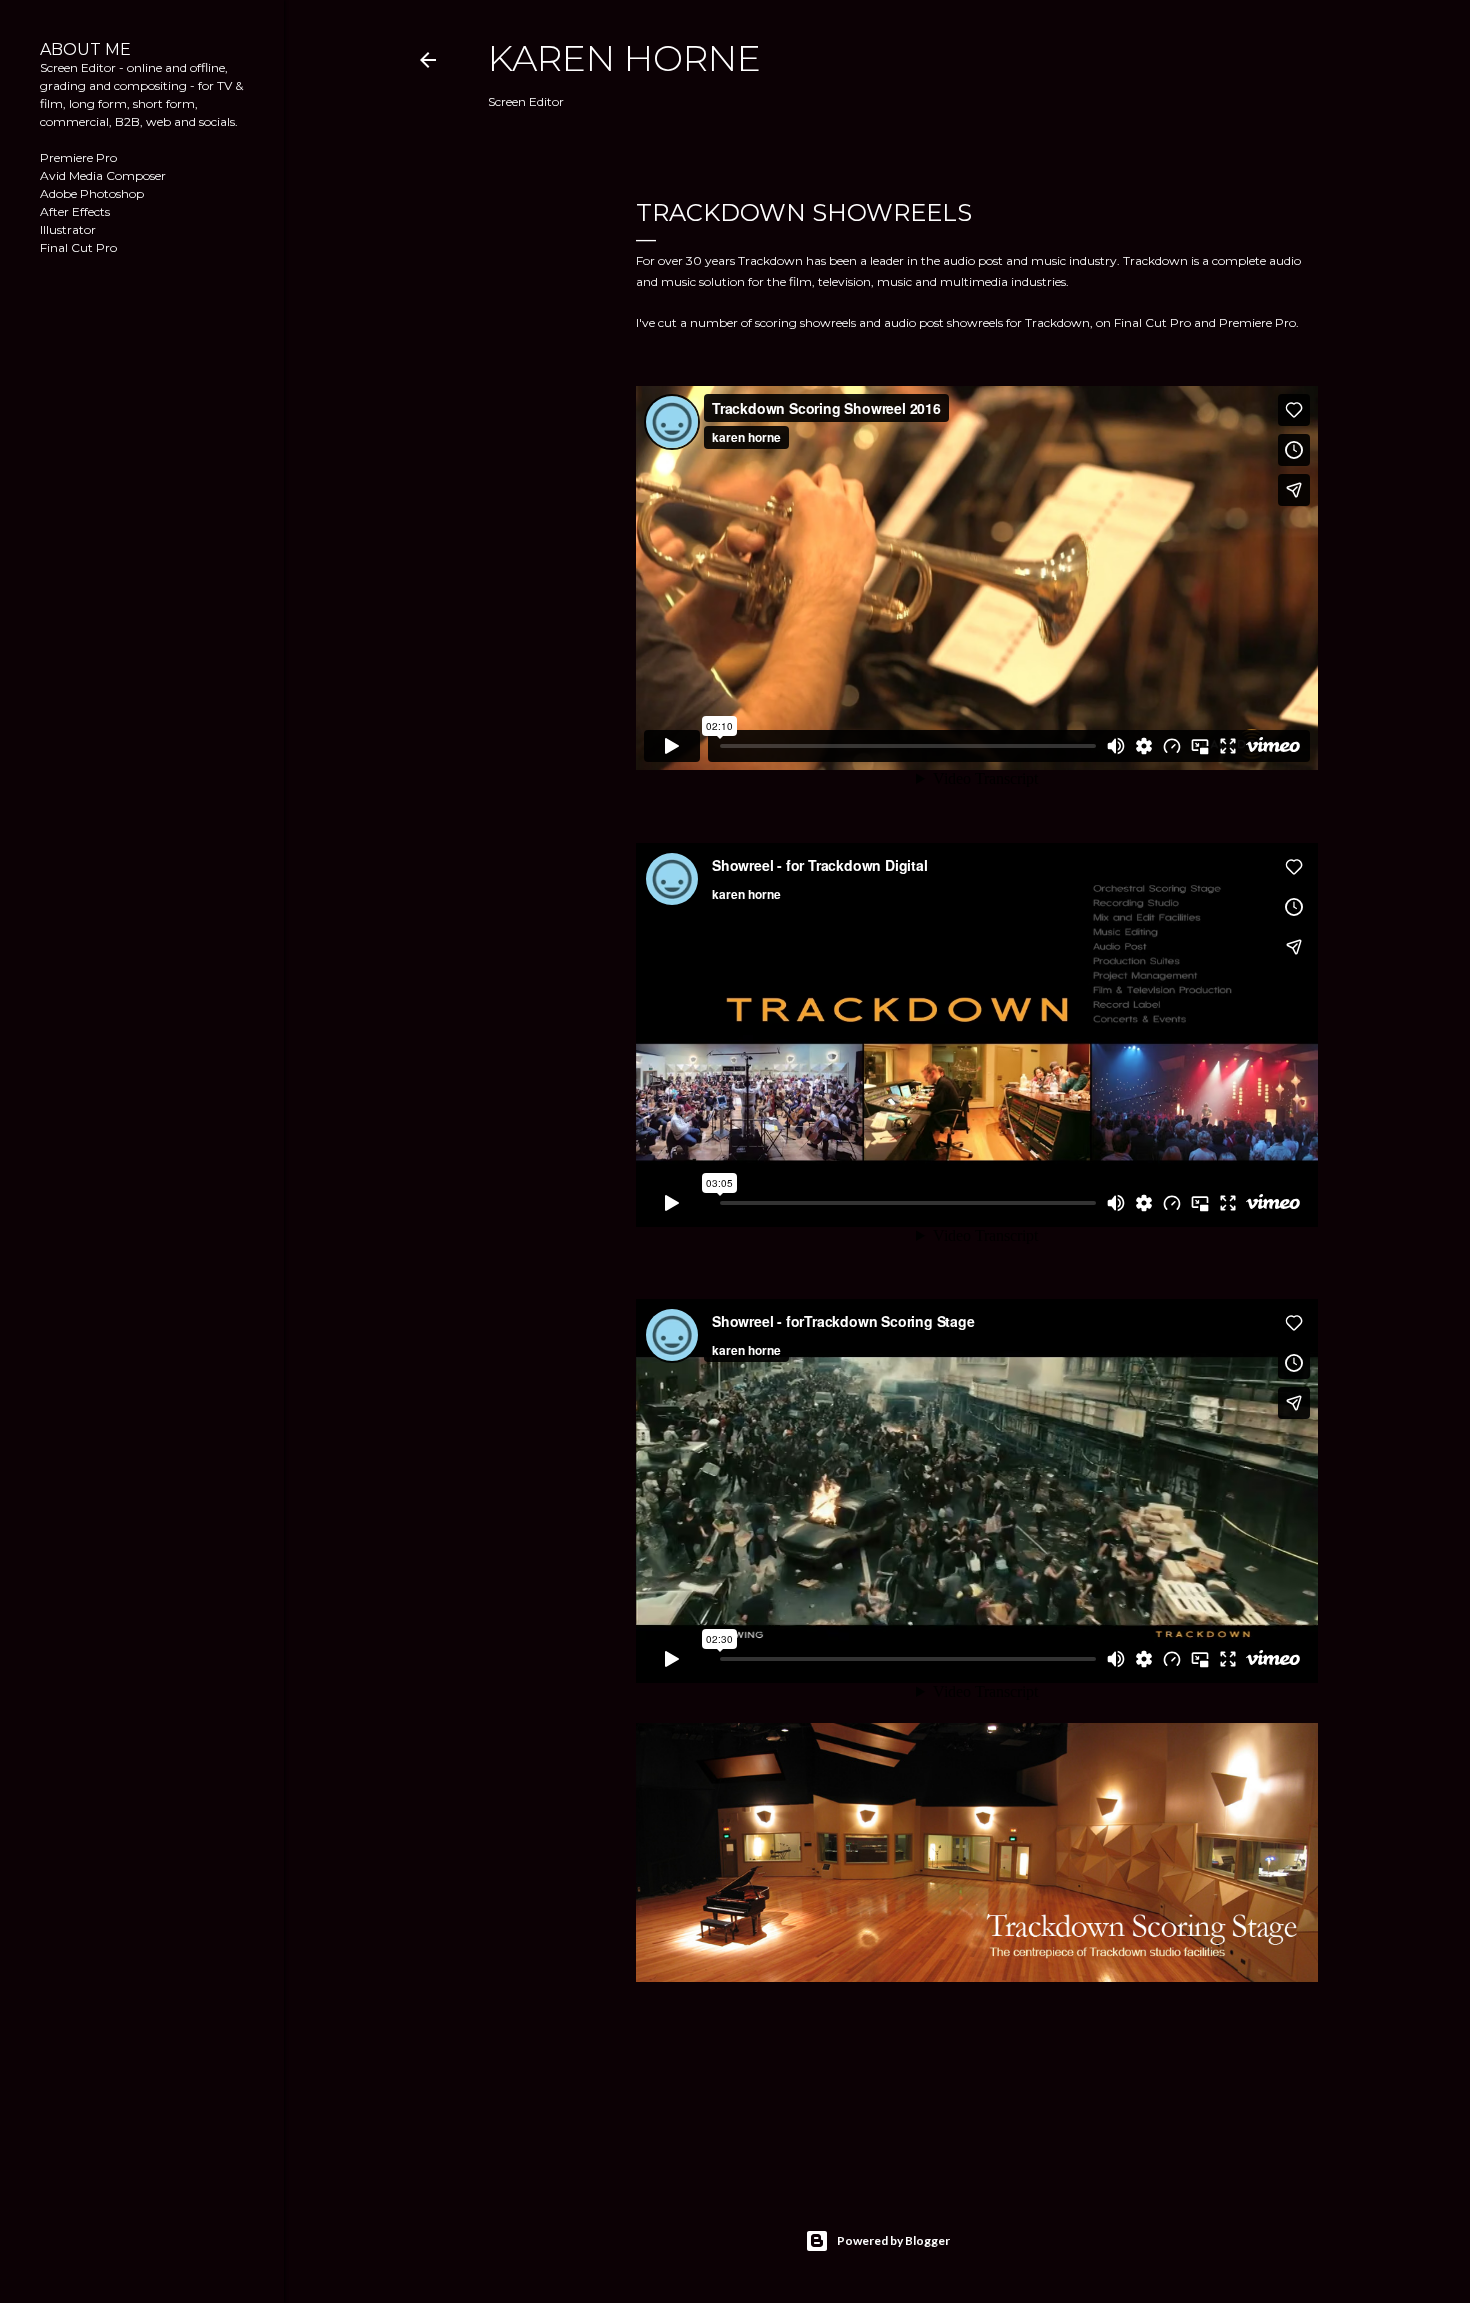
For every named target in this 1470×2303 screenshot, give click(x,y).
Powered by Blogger (893, 2240)
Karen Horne (624, 58)
